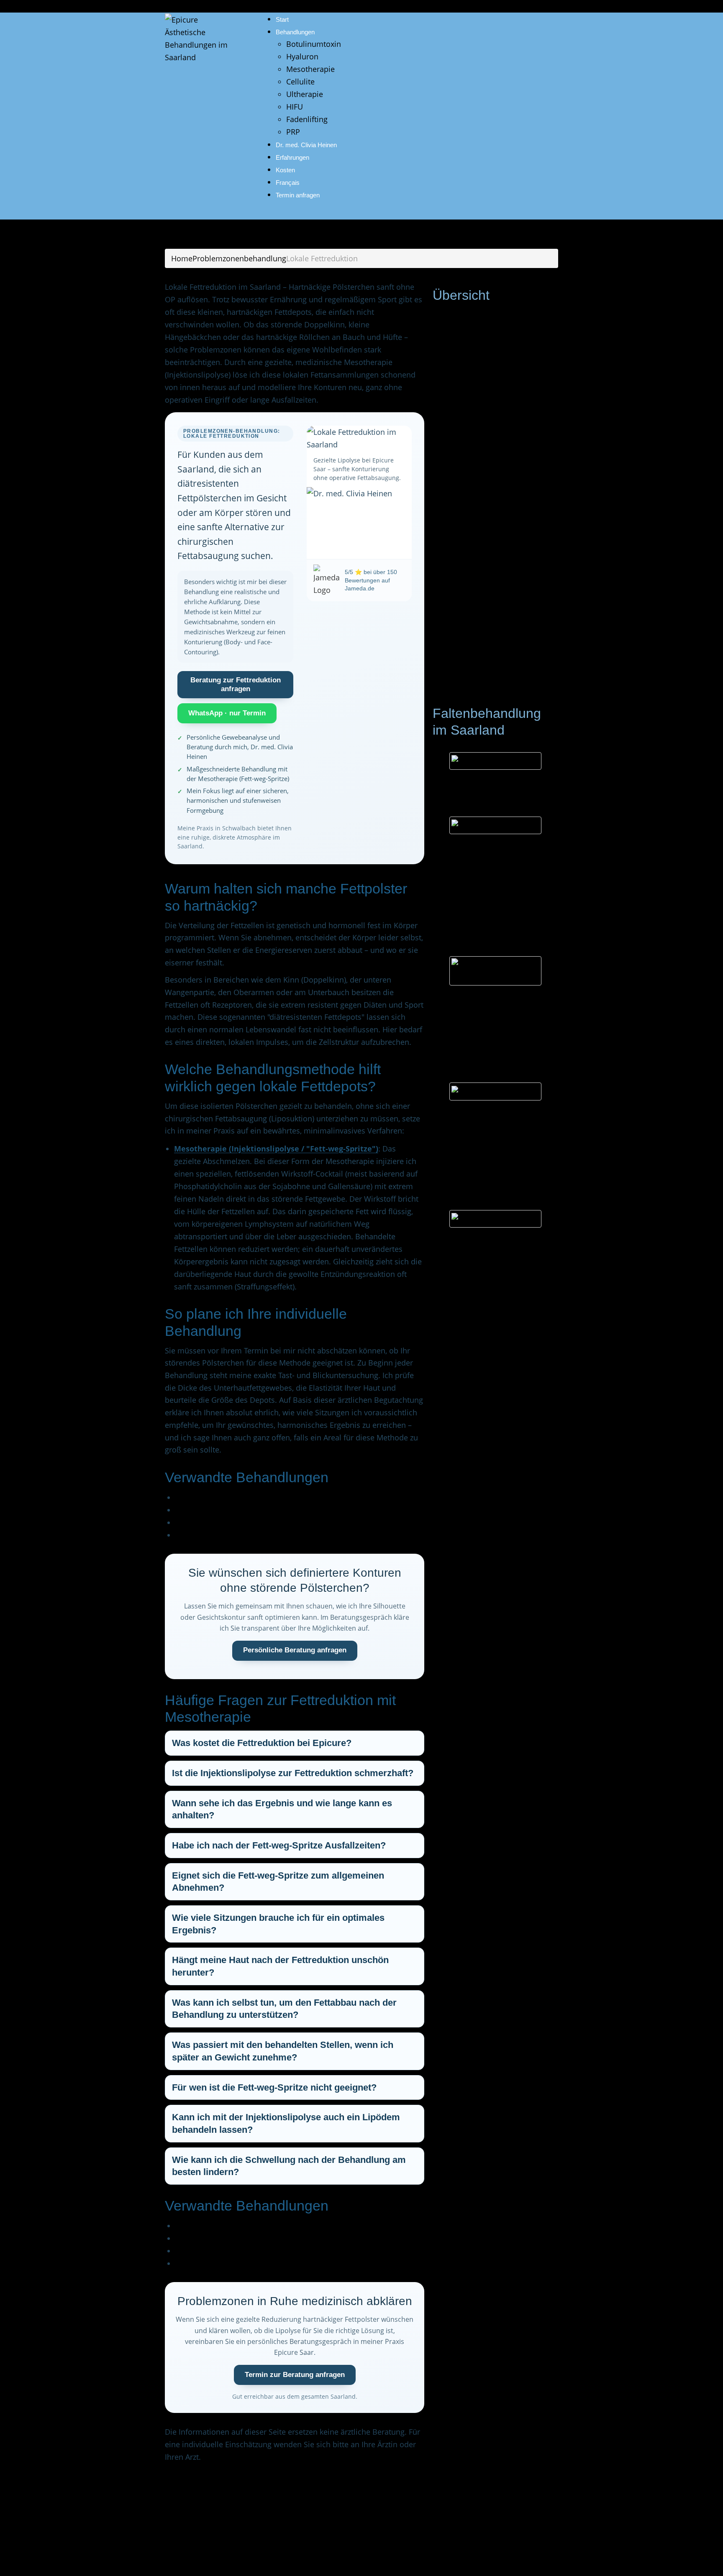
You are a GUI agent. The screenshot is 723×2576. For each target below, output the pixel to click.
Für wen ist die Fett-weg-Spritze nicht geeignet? (274, 2087)
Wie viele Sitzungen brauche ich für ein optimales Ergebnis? (278, 1924)
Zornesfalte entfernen (492, 492)
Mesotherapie (310, 69)
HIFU (295, 107)
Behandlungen (295, 32)
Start (282, 19)
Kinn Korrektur (479, 605)
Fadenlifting (307, 119)
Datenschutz (235, 2557)
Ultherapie (305, 94)
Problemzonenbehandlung (239, 258)
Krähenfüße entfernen (492, 517)
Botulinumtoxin (314, 44)
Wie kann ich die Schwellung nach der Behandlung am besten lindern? (289, 2166)
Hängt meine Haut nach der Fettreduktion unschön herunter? (280, 1966)
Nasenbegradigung (487, 542)
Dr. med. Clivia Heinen (306, 145)
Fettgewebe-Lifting (208, 1510)
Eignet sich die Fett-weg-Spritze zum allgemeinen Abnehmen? (278, 1882)
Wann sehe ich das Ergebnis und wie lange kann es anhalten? (282, 1809)
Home (182, 258)
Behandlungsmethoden (485, 316)
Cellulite (300, 82)
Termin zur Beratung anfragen (295, 2375)
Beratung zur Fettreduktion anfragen (236, 684)
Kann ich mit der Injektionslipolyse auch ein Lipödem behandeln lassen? (286, 2123)
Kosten (285, 170)
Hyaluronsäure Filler (473, 1114)
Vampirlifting (476, 442)
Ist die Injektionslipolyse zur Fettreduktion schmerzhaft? (293, 1773)
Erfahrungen (292, 157)
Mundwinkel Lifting (487, 592)
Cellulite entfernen (208, 1497)
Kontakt (456, 692)
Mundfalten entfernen (492, 567)
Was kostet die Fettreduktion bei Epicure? (262, 1743)
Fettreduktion (477, 667)
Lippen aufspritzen (486, 580)
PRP (293, 132)
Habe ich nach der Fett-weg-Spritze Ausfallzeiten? (279, 1845)
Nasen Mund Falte (486, 554)
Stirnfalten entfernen (490, 479)
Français (288, 183)
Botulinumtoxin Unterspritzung (493, 1000)
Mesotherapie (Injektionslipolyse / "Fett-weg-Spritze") (276, 1149)
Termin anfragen (298, 195)
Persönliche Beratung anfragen (295, 1650)
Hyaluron (302, 56)
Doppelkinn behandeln (215, 1535)
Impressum (185, 2557)
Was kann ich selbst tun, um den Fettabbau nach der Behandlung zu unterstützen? (284, 2009)
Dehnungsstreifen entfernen (503, 642)
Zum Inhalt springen (36, 6)
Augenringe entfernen (492, 529)
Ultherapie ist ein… (466, 803)
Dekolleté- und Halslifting (498, 617)
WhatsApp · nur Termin (227, 713)
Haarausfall (474, 467)
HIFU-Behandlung (485, 416)
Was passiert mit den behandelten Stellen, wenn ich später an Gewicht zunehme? (283, 2051)
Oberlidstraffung (483, 504)
